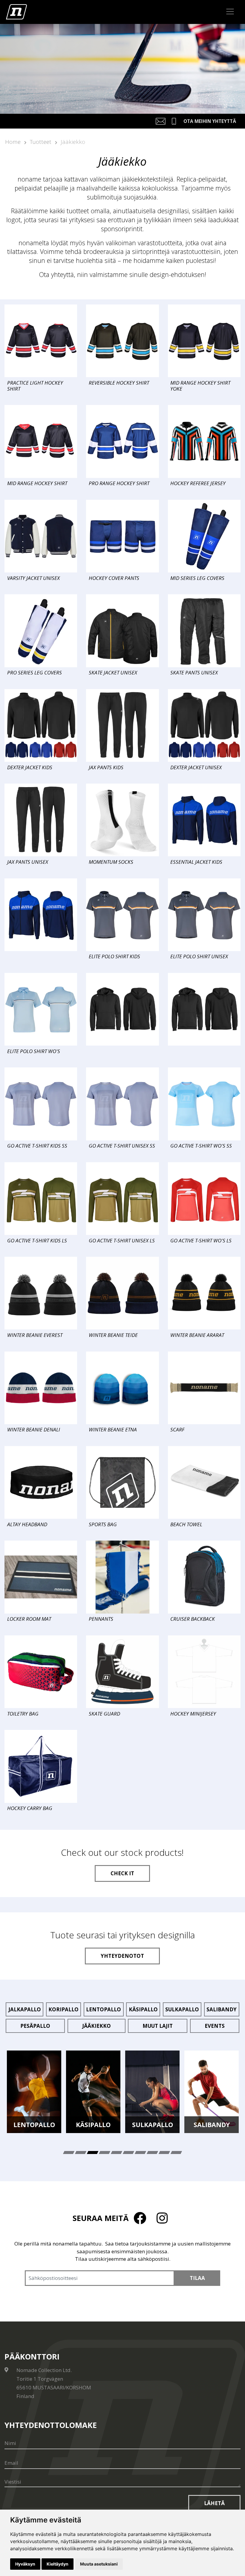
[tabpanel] (34, 2092)
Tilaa (197, 2278)
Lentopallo (104, 2009)
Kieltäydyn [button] (58, 2564)
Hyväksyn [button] (25, 2564)
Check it (122, 1873)
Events (215, 2026)
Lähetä (214, 2503)
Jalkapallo (25, 2009)
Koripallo (63, 2009)
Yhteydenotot (122, 1956)
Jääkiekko (73, 142)
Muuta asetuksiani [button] (99, 2564)
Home (13, 142)
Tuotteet (41, 142)
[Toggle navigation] (230, 12)
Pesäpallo (35, 2026)
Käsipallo (143, 2009)
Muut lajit (158, 2026)
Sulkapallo (182, 2009)
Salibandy (222, 2009)
